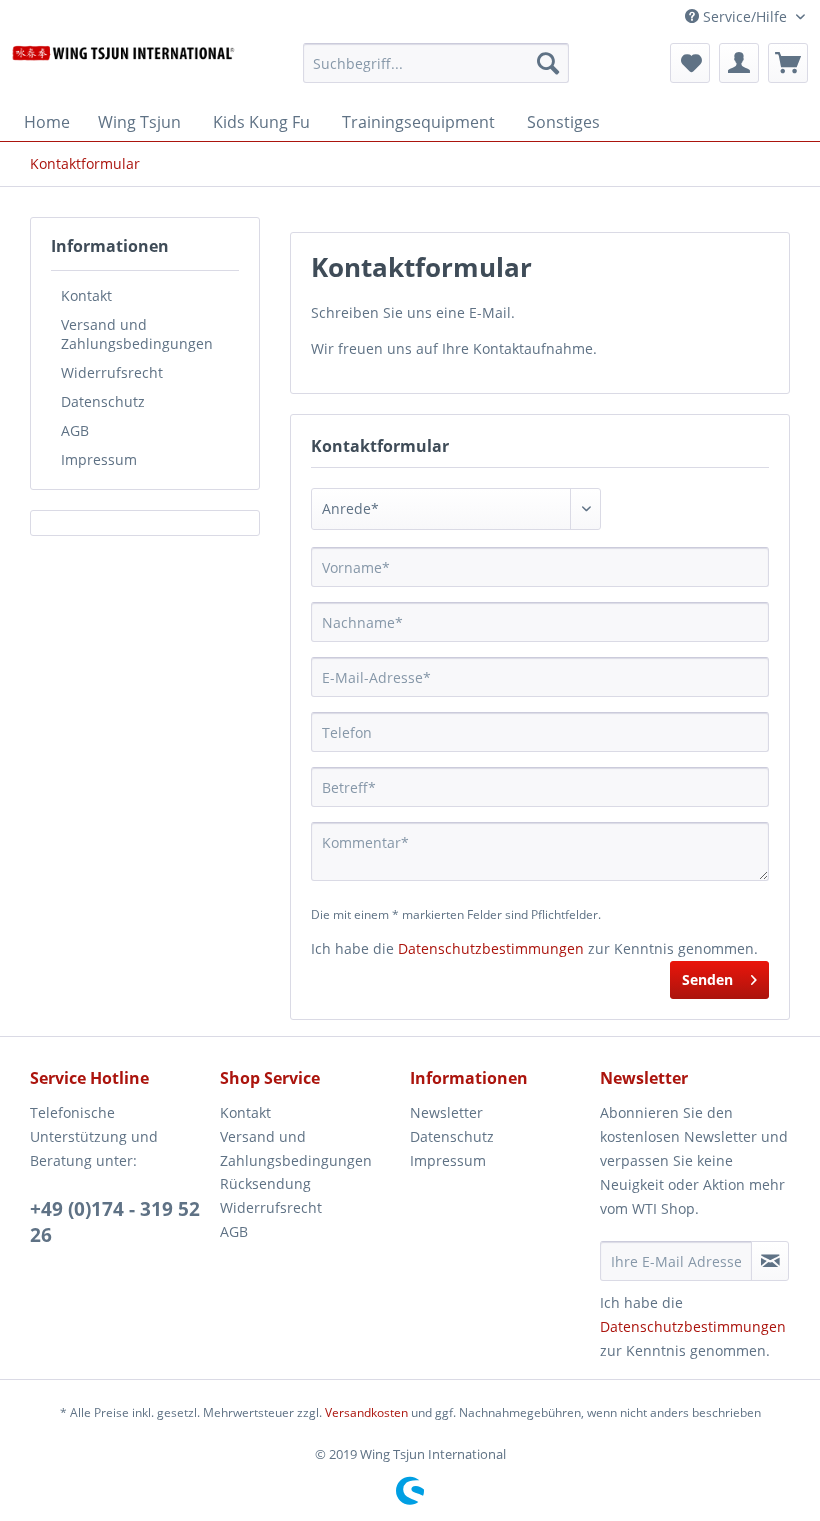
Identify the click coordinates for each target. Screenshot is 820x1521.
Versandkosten (366, 1412)
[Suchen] (548, 63)
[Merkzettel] (690, 63)
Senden (707, 979)
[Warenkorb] (788, 63)
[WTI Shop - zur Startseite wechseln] (123, 68)
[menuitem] (436, 72)
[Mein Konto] (739, 63)
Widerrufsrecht (112, 372)
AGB (75, 430)
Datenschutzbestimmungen (491, 948)
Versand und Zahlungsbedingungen (137, 334)
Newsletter (446, 1112)
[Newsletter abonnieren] (770, 1261)
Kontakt (86, 295)
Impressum (99, 459)
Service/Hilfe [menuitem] (745, 16)
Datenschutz (103, 401)
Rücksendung (265, 1183)
